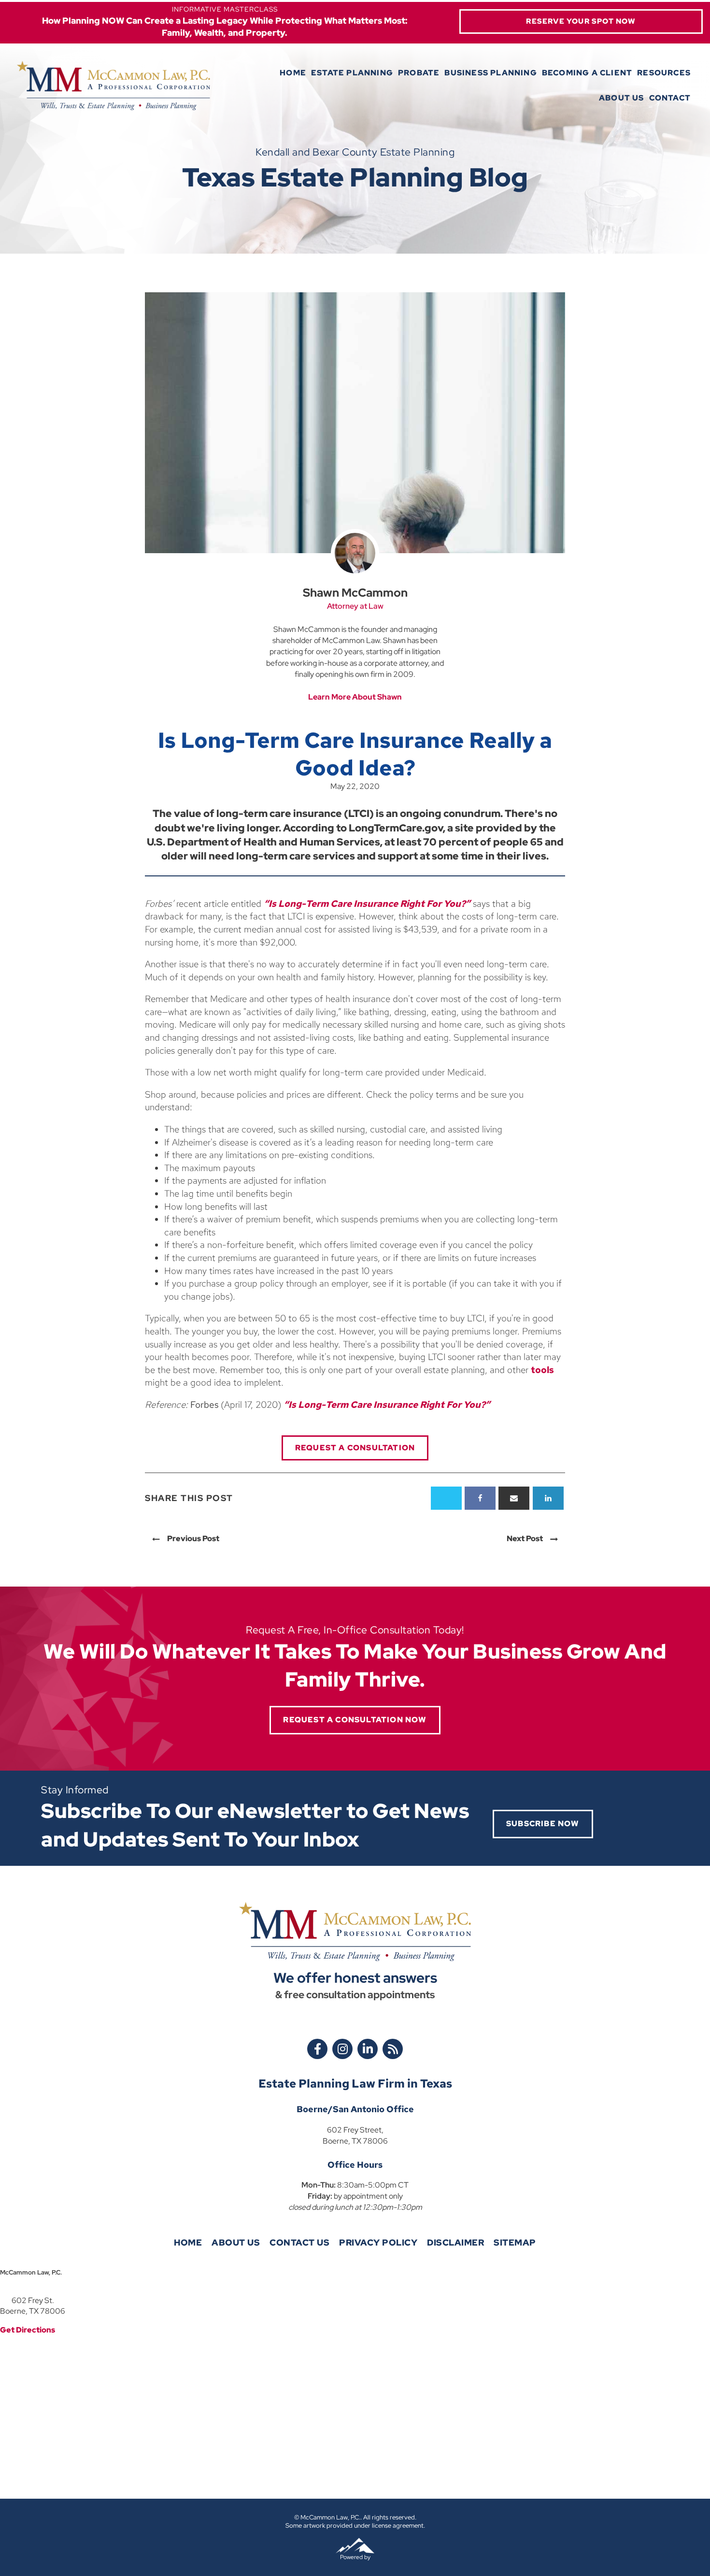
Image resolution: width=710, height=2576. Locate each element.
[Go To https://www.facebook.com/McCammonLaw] (317, 2049)
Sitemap (515, 2242)
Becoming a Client (587, 73)
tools (542, 1370)
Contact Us (299, 2242)
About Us (622, 98)
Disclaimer (455, 2242)
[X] (446, 1498)
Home (293, 73)
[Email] (514, 1498)
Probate (419, 73)
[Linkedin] (548, 1498)
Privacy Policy (378, 2242)
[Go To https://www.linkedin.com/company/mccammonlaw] (368, 2049)
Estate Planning (352, 73)
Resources (664, 73)
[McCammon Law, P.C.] (114, 86)
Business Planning (490, 73)
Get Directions (28, 2330)
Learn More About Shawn (355, 697)
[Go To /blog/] (393, 2049)
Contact (670, 98)
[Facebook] (480, 1498)
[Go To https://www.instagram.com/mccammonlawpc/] (342, 2049)
